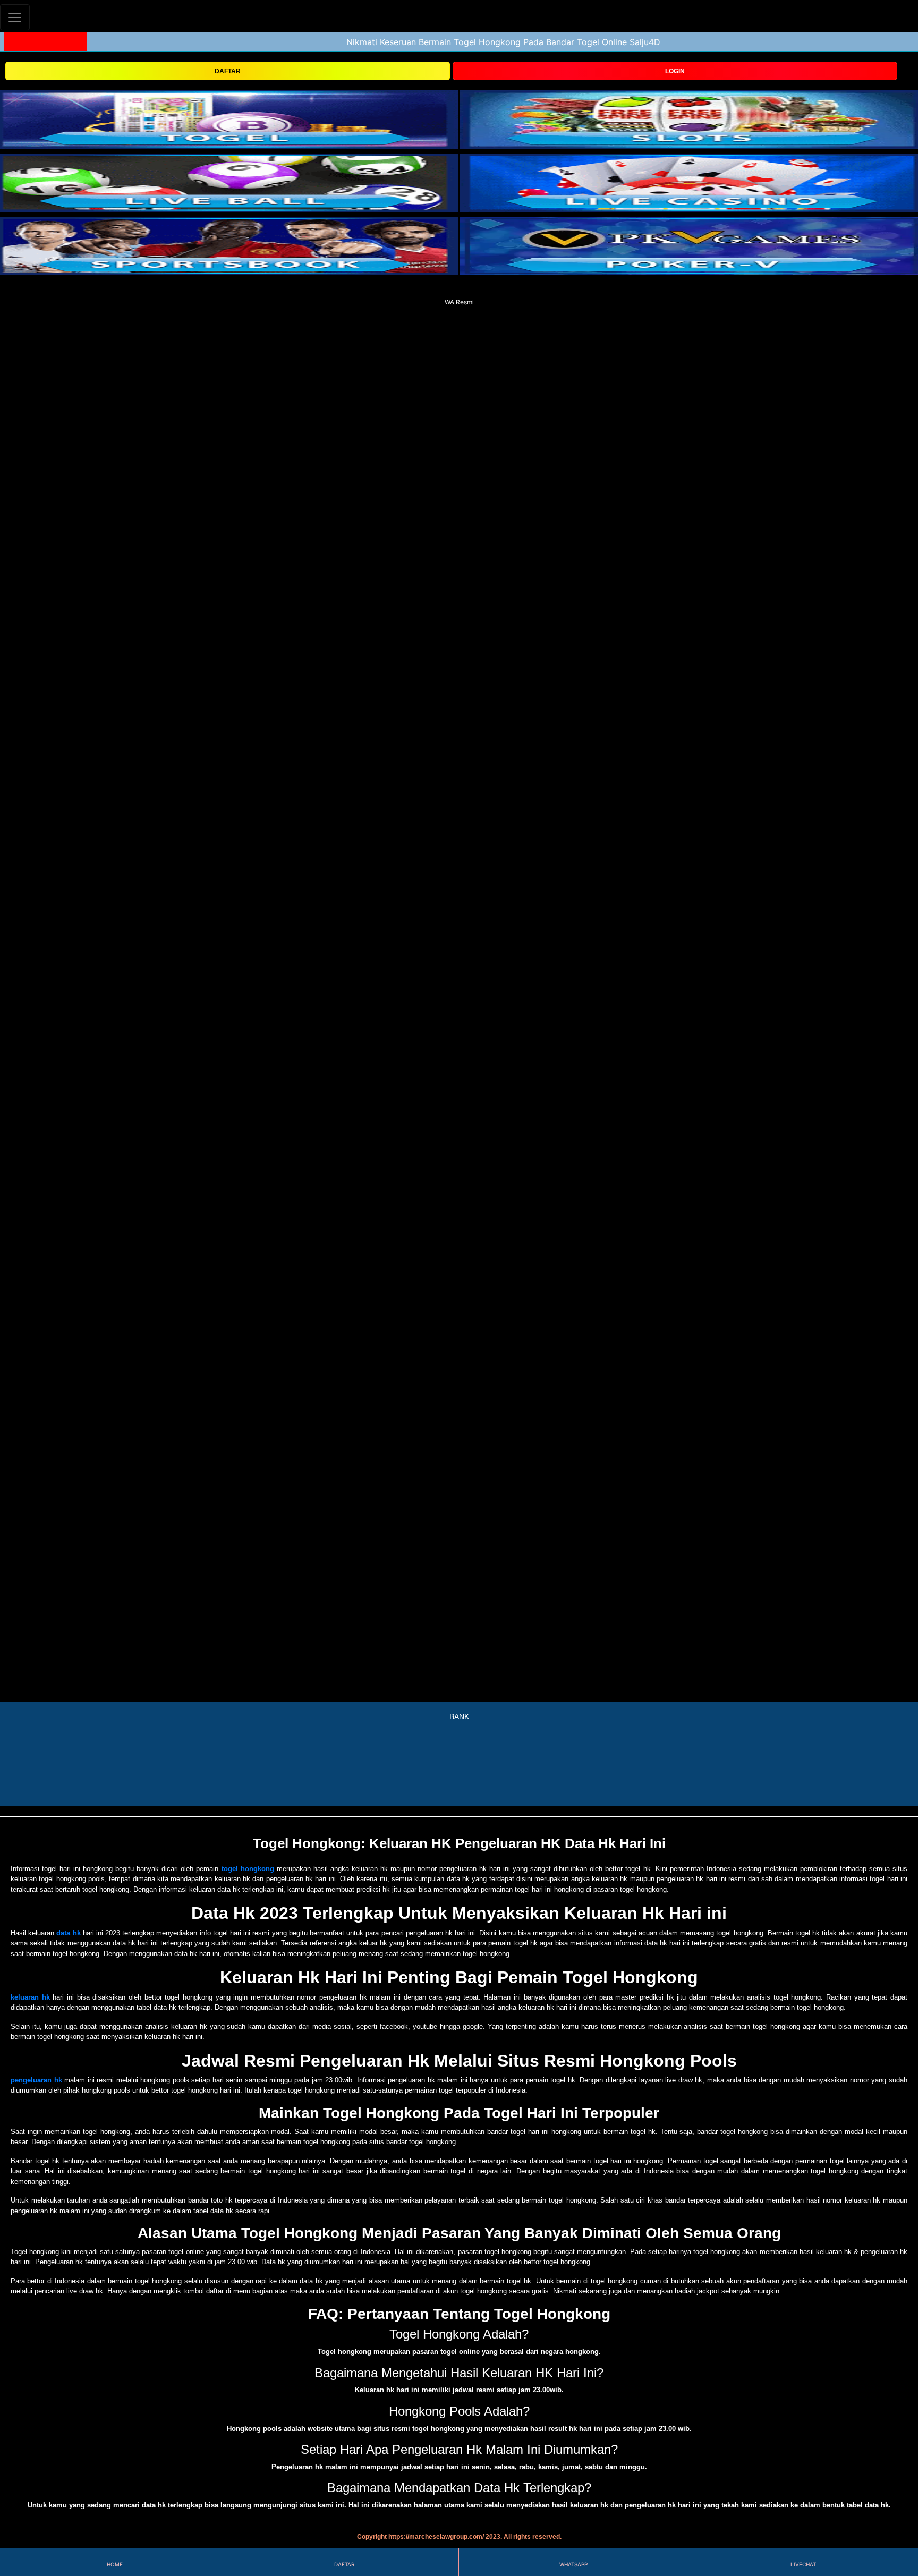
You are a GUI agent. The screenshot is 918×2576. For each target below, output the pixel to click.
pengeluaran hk (36, 2080)
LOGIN (675, 71)
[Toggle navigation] (15, 17)
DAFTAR (228, 71)
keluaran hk (30, 1997)
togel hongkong (248, 1869)
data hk (68, 1933)
